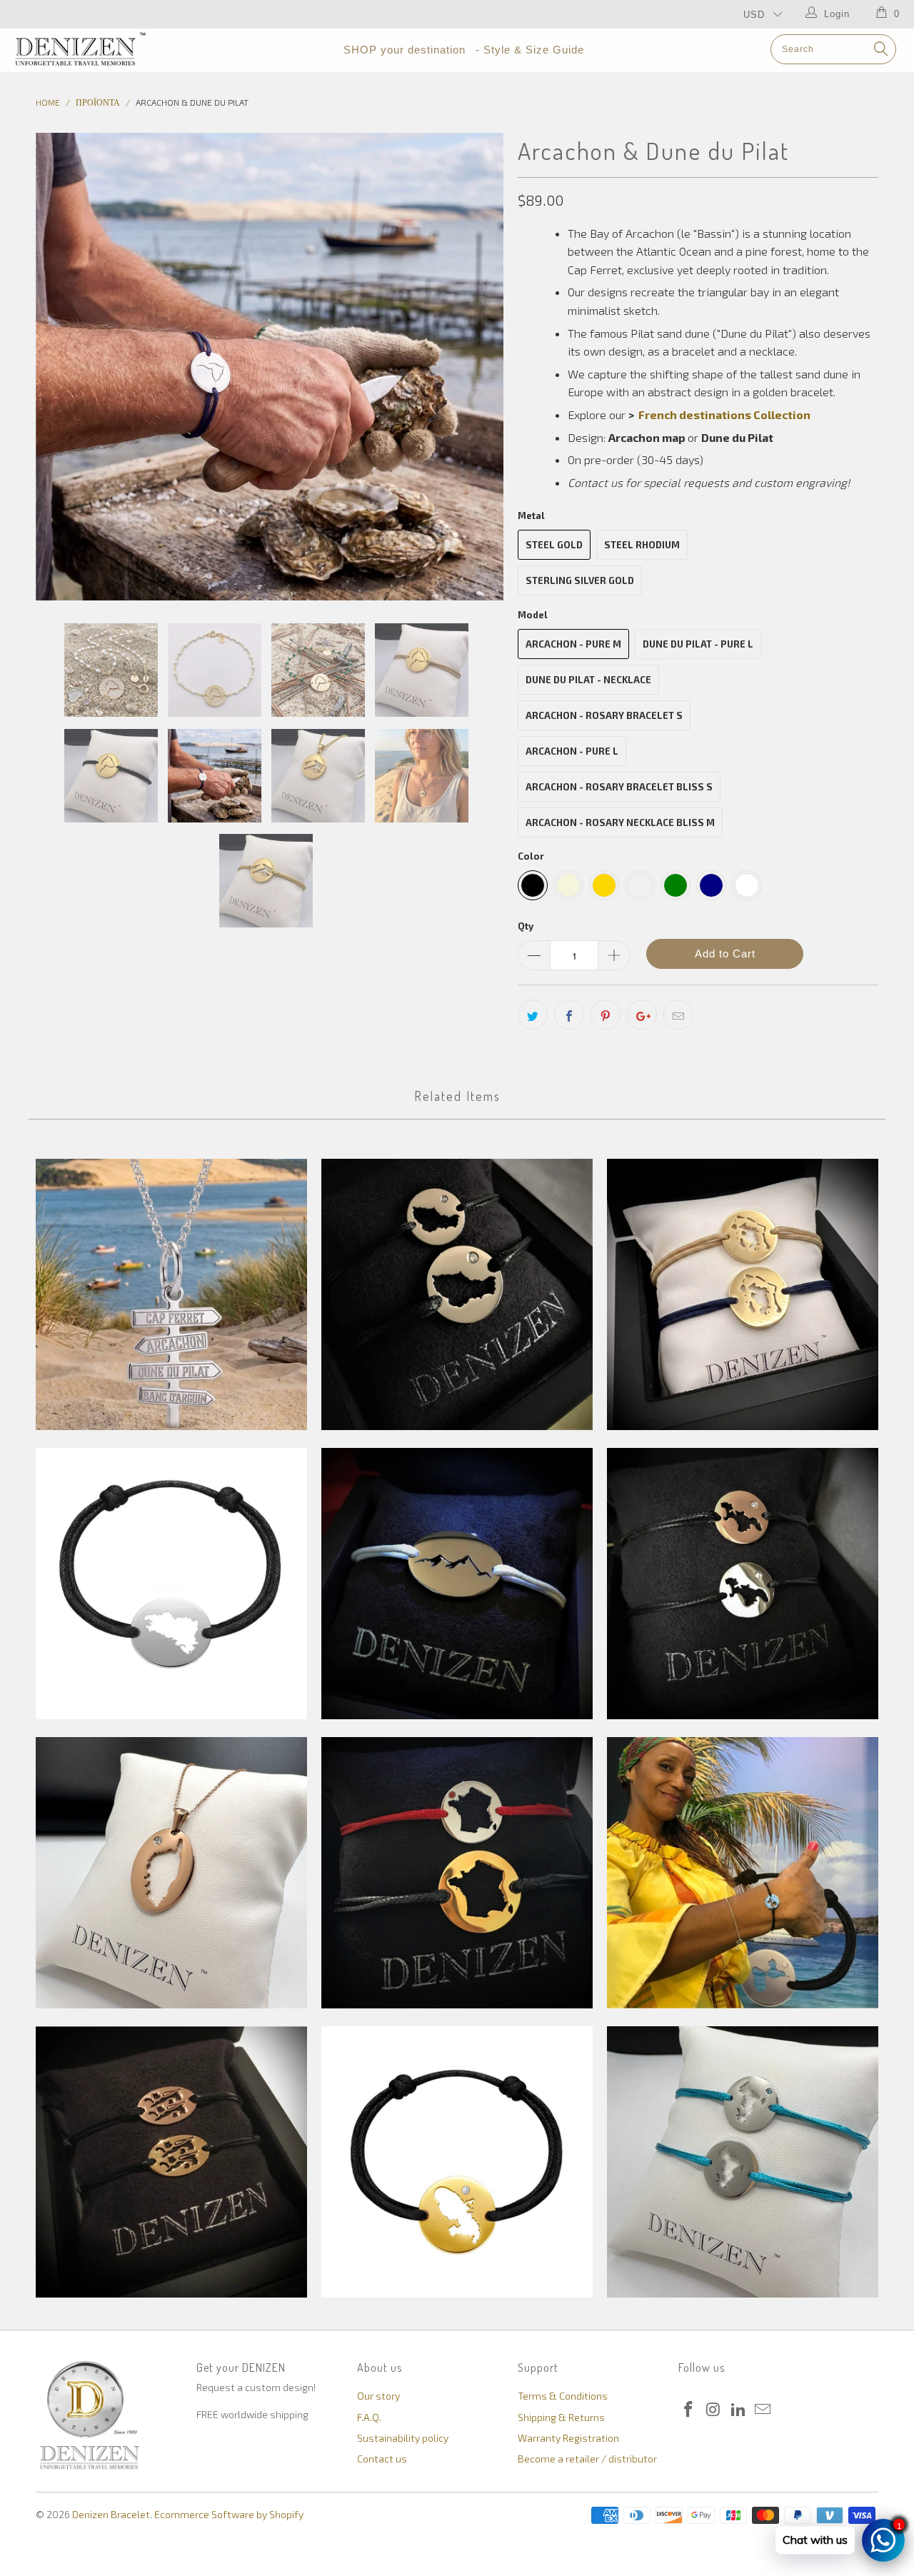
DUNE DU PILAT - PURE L (698, 644)
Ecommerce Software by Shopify (229, 2514)
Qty (526, 926)
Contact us (382, 2459)
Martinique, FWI (457, 2162)
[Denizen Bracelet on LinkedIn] (738, 2410)
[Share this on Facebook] (569, 1015)
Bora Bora (743, 1294)
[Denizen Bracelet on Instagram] (714, 2410)
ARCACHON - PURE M (573, 644)
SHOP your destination (405, 50)
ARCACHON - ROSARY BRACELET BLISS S (619, 787)
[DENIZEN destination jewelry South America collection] (815, 414)
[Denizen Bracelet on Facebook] (689, 2410)
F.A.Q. (369, 2417)
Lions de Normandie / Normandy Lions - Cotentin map (171, 2162)
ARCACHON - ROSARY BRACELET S (604, 715)
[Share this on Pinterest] (606, 1015)
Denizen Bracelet (111, 2514)
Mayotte (743, 2162)
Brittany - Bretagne (171, 1584)
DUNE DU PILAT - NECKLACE (588, 680)
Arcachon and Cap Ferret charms (171, 1294)
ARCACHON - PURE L (572, 751)
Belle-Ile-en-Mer (457, 1294)
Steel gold (554, 545)
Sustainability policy (403, 2438)
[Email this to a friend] (678, 1015)
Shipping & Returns (561, 2417)
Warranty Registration (568, 2438)
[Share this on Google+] (642, 1015)
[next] (478, 367)
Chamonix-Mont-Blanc (457, 1584)
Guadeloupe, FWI (743, 1873)
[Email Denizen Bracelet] (763, 2410)
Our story (378, 2396)
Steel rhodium (642, 545)
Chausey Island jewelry (743, 1584)
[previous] (61, 367)
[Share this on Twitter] (533, 1015)
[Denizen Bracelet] (80, 49)
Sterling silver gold (580, 580)
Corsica (171, 1873)
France (457, 1873)
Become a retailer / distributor (587, 2459)
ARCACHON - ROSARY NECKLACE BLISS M (620, 822)
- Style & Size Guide (530, 50)
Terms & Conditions (563, 2396)
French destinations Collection (724, 414)
